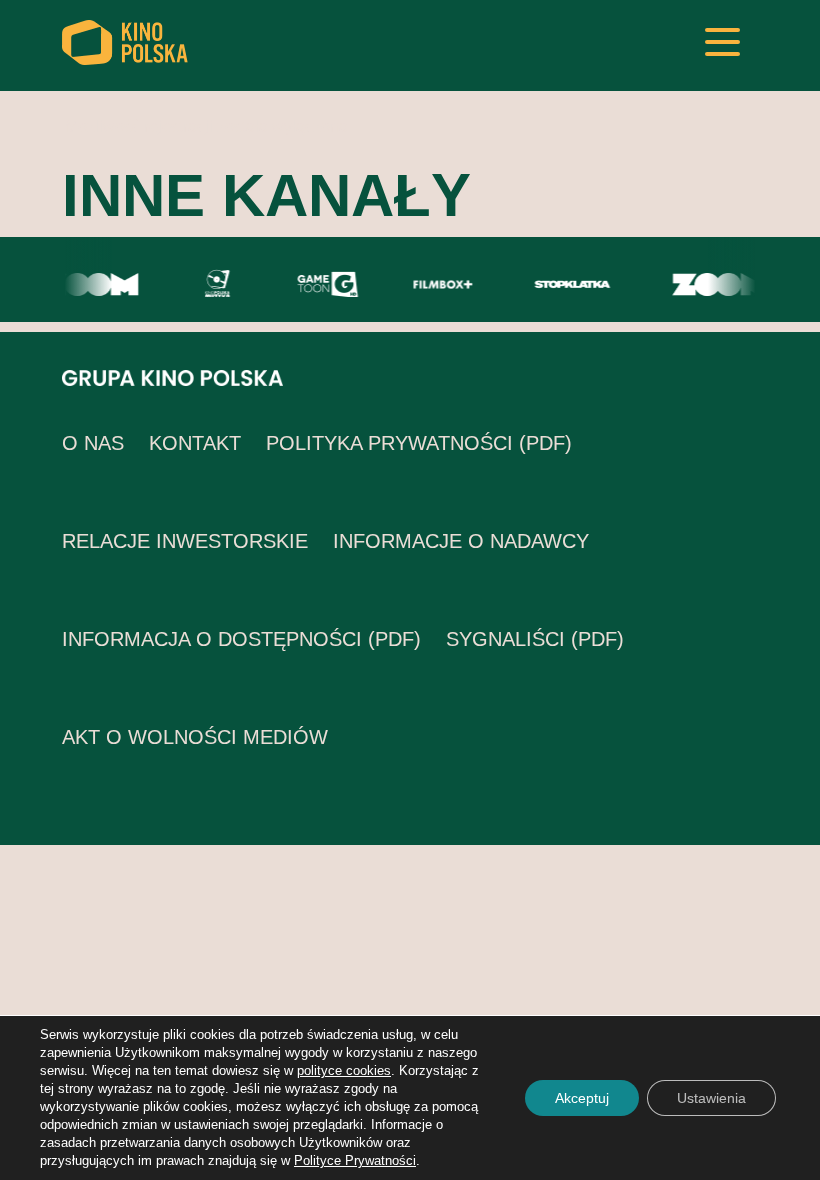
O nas (93, 443)
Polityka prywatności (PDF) (419, 443)
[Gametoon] (323, 282)
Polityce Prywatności (355, 1160)
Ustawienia (711, 1098)
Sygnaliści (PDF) (535, 639)
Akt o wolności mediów (195, 737)
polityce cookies (344, 1070)
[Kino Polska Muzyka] (213, 282)
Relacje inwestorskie (185, 541)
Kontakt (195, 443)
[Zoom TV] (86, 282)
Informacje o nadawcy (461, 541)
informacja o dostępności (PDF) (241, 639)
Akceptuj (582, 1098)
